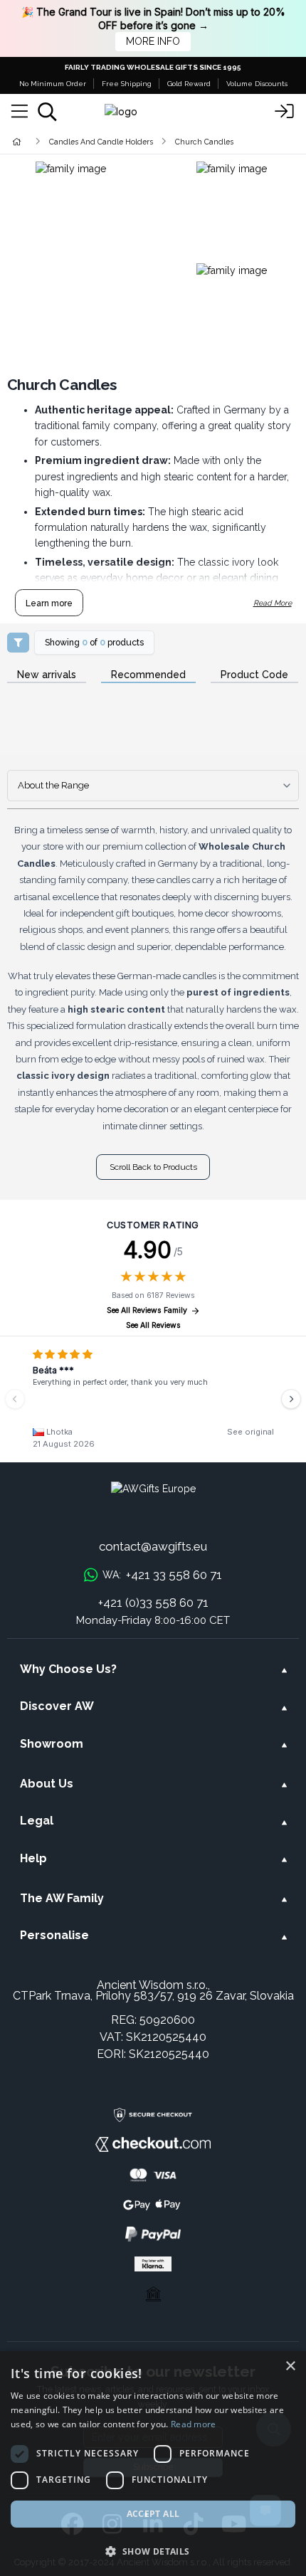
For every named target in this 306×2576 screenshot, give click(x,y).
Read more (194, 2424)
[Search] (47, 112)
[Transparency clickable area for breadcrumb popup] (92, 141)
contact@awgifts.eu (153, 1546)
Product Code (254, 675)
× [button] (290, 2366)
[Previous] (15, 1399)
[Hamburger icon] (20, 112)
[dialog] (153, 2464)
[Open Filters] (18, 643)
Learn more (49, 603)
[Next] (291, 1399)
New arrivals (47, 675)
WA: (162, 1575)
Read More (273, 603)
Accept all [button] (153, 2514)
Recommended (148, 675)
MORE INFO (153, 41)
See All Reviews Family (147, 1310)
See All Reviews (153, 1325)
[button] (153, 2551)
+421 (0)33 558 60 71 (153, 1603)
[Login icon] (285, 112)
